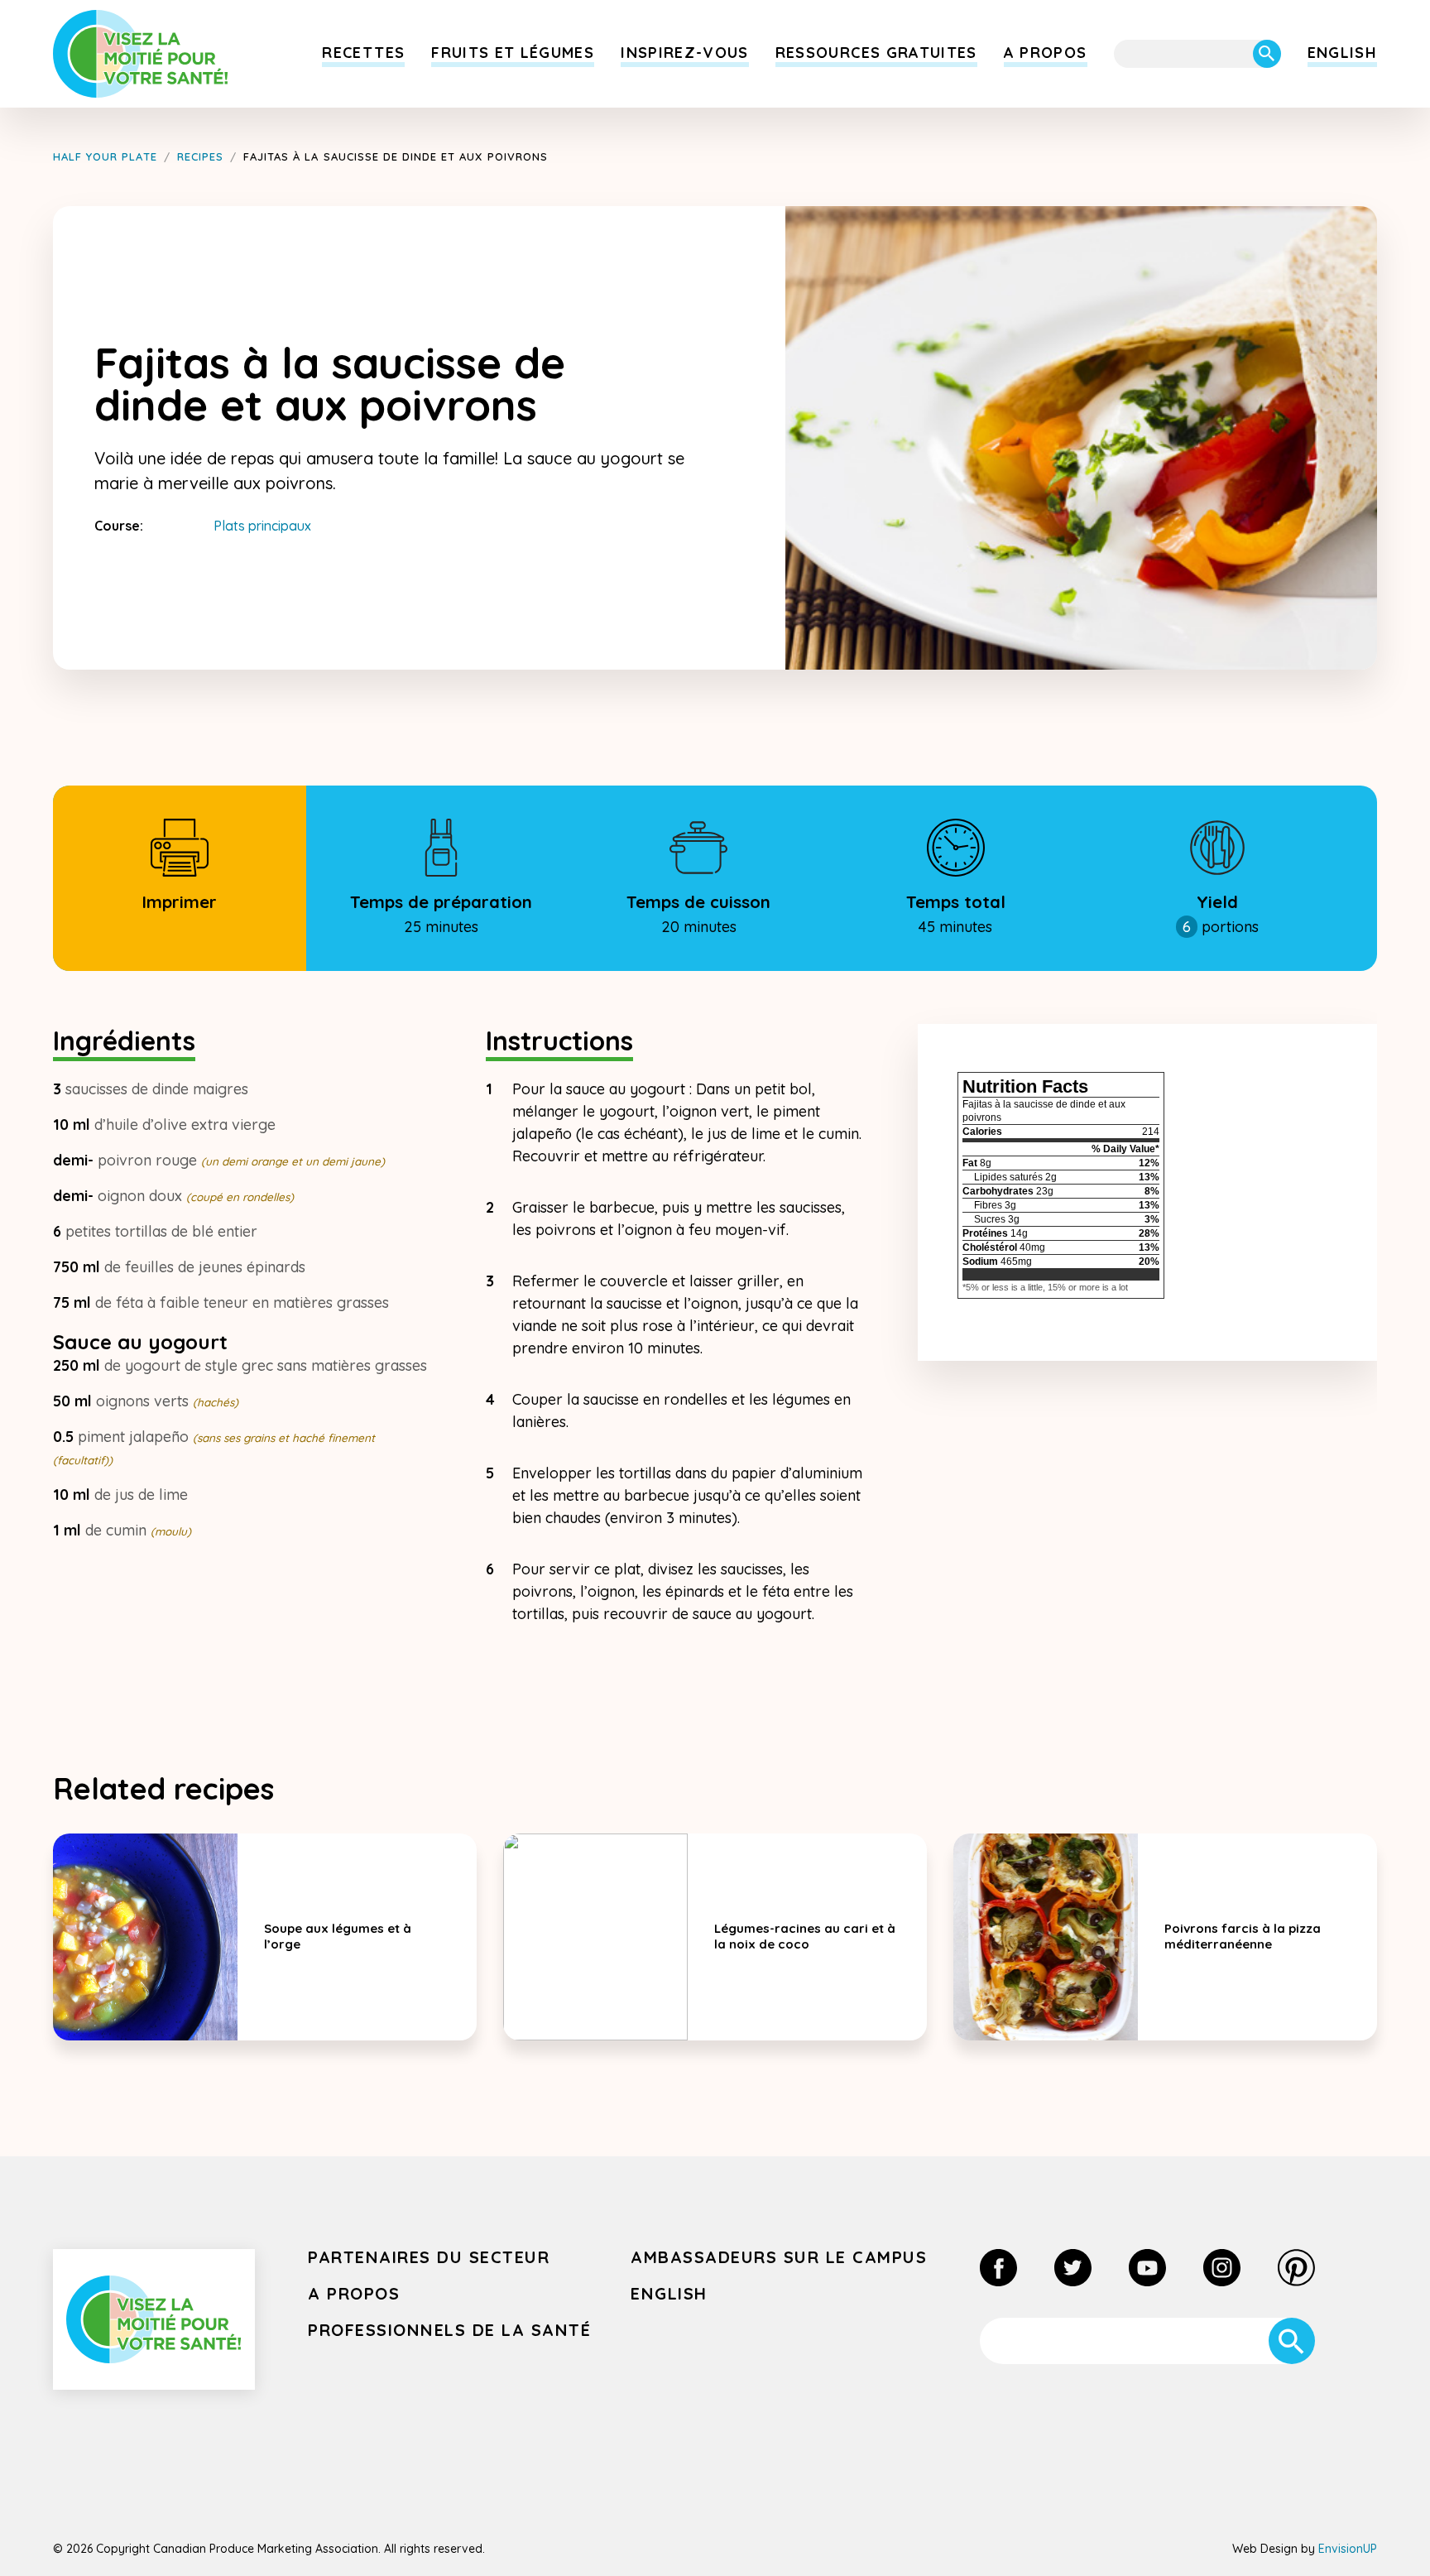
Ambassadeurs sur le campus (779, 2257)
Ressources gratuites (876, 53)
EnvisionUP (1348, 2549)
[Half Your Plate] (141, 54)
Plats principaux (262, 526)
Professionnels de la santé (449, 2330)
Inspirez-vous (685, 53)
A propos (1046, 53)
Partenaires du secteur (429, 2257)
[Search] (1267, 54)
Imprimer (179, 902)
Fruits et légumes (513, 53)
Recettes (363, 53)
